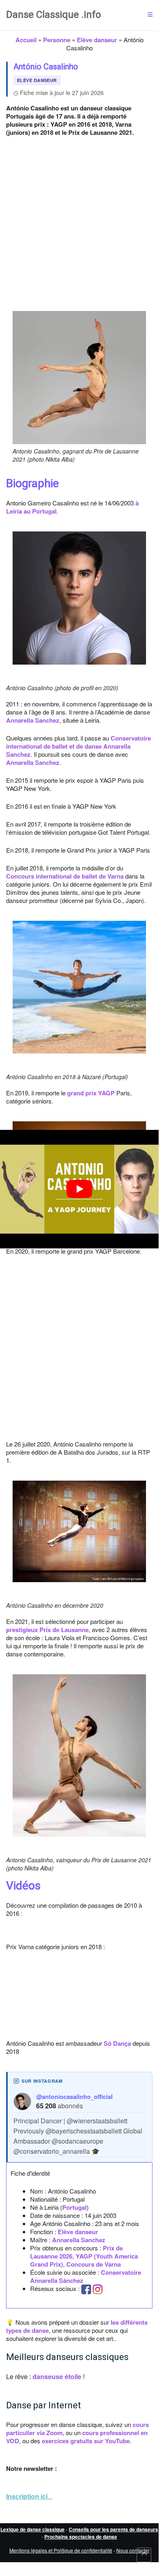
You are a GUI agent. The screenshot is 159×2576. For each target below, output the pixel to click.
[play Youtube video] (79, 1189)
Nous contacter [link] (133, 2550)
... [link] (29, 2496)
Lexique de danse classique (33, 2529)
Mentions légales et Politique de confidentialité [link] (61, 2550)
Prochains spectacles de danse (81, 2537)
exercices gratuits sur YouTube (86, 2441)
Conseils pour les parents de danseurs (113, 2529)
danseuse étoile (57, 2376)
